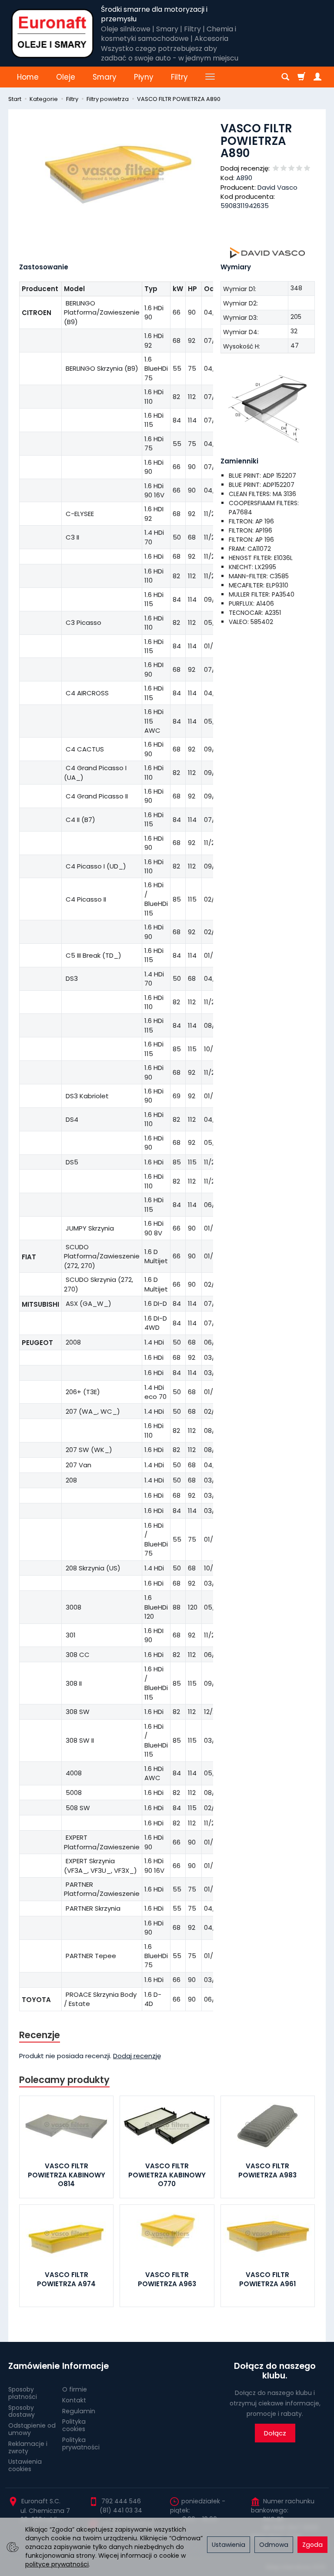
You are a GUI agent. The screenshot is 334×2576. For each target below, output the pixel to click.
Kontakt (74, 2400)
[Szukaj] (285, 77)
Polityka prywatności (81, 2444)
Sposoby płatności (23, 2393)
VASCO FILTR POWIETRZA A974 (66, 2279)
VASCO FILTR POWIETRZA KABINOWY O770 (167, 2175)
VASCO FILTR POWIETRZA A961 (267, 2279)
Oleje (66, 77)
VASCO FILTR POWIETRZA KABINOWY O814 (67, 2175)
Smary (105, 77)
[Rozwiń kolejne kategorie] (210, 77)
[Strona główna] (52, 34)
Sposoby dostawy (22, 2411)
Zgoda (312, 2545)
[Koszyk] (301, 77)
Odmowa (274, 2545)
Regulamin (79, 2411)
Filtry (179, 77)
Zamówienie (32, 2366)
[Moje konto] (317, 77)
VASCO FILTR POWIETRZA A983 (267, 2170)
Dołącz (275, 2433)
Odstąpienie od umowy (32, 2429)
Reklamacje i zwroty (28, 2447)
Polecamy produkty (64, 2080)
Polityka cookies (74, 2425)
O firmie (75, 2389)
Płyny (144, 77)
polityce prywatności (57, 2564)
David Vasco (277, 187)
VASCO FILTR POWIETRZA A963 (167, 2279)
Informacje (85, 2366)
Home (28, 77)
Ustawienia (229, 2545)
